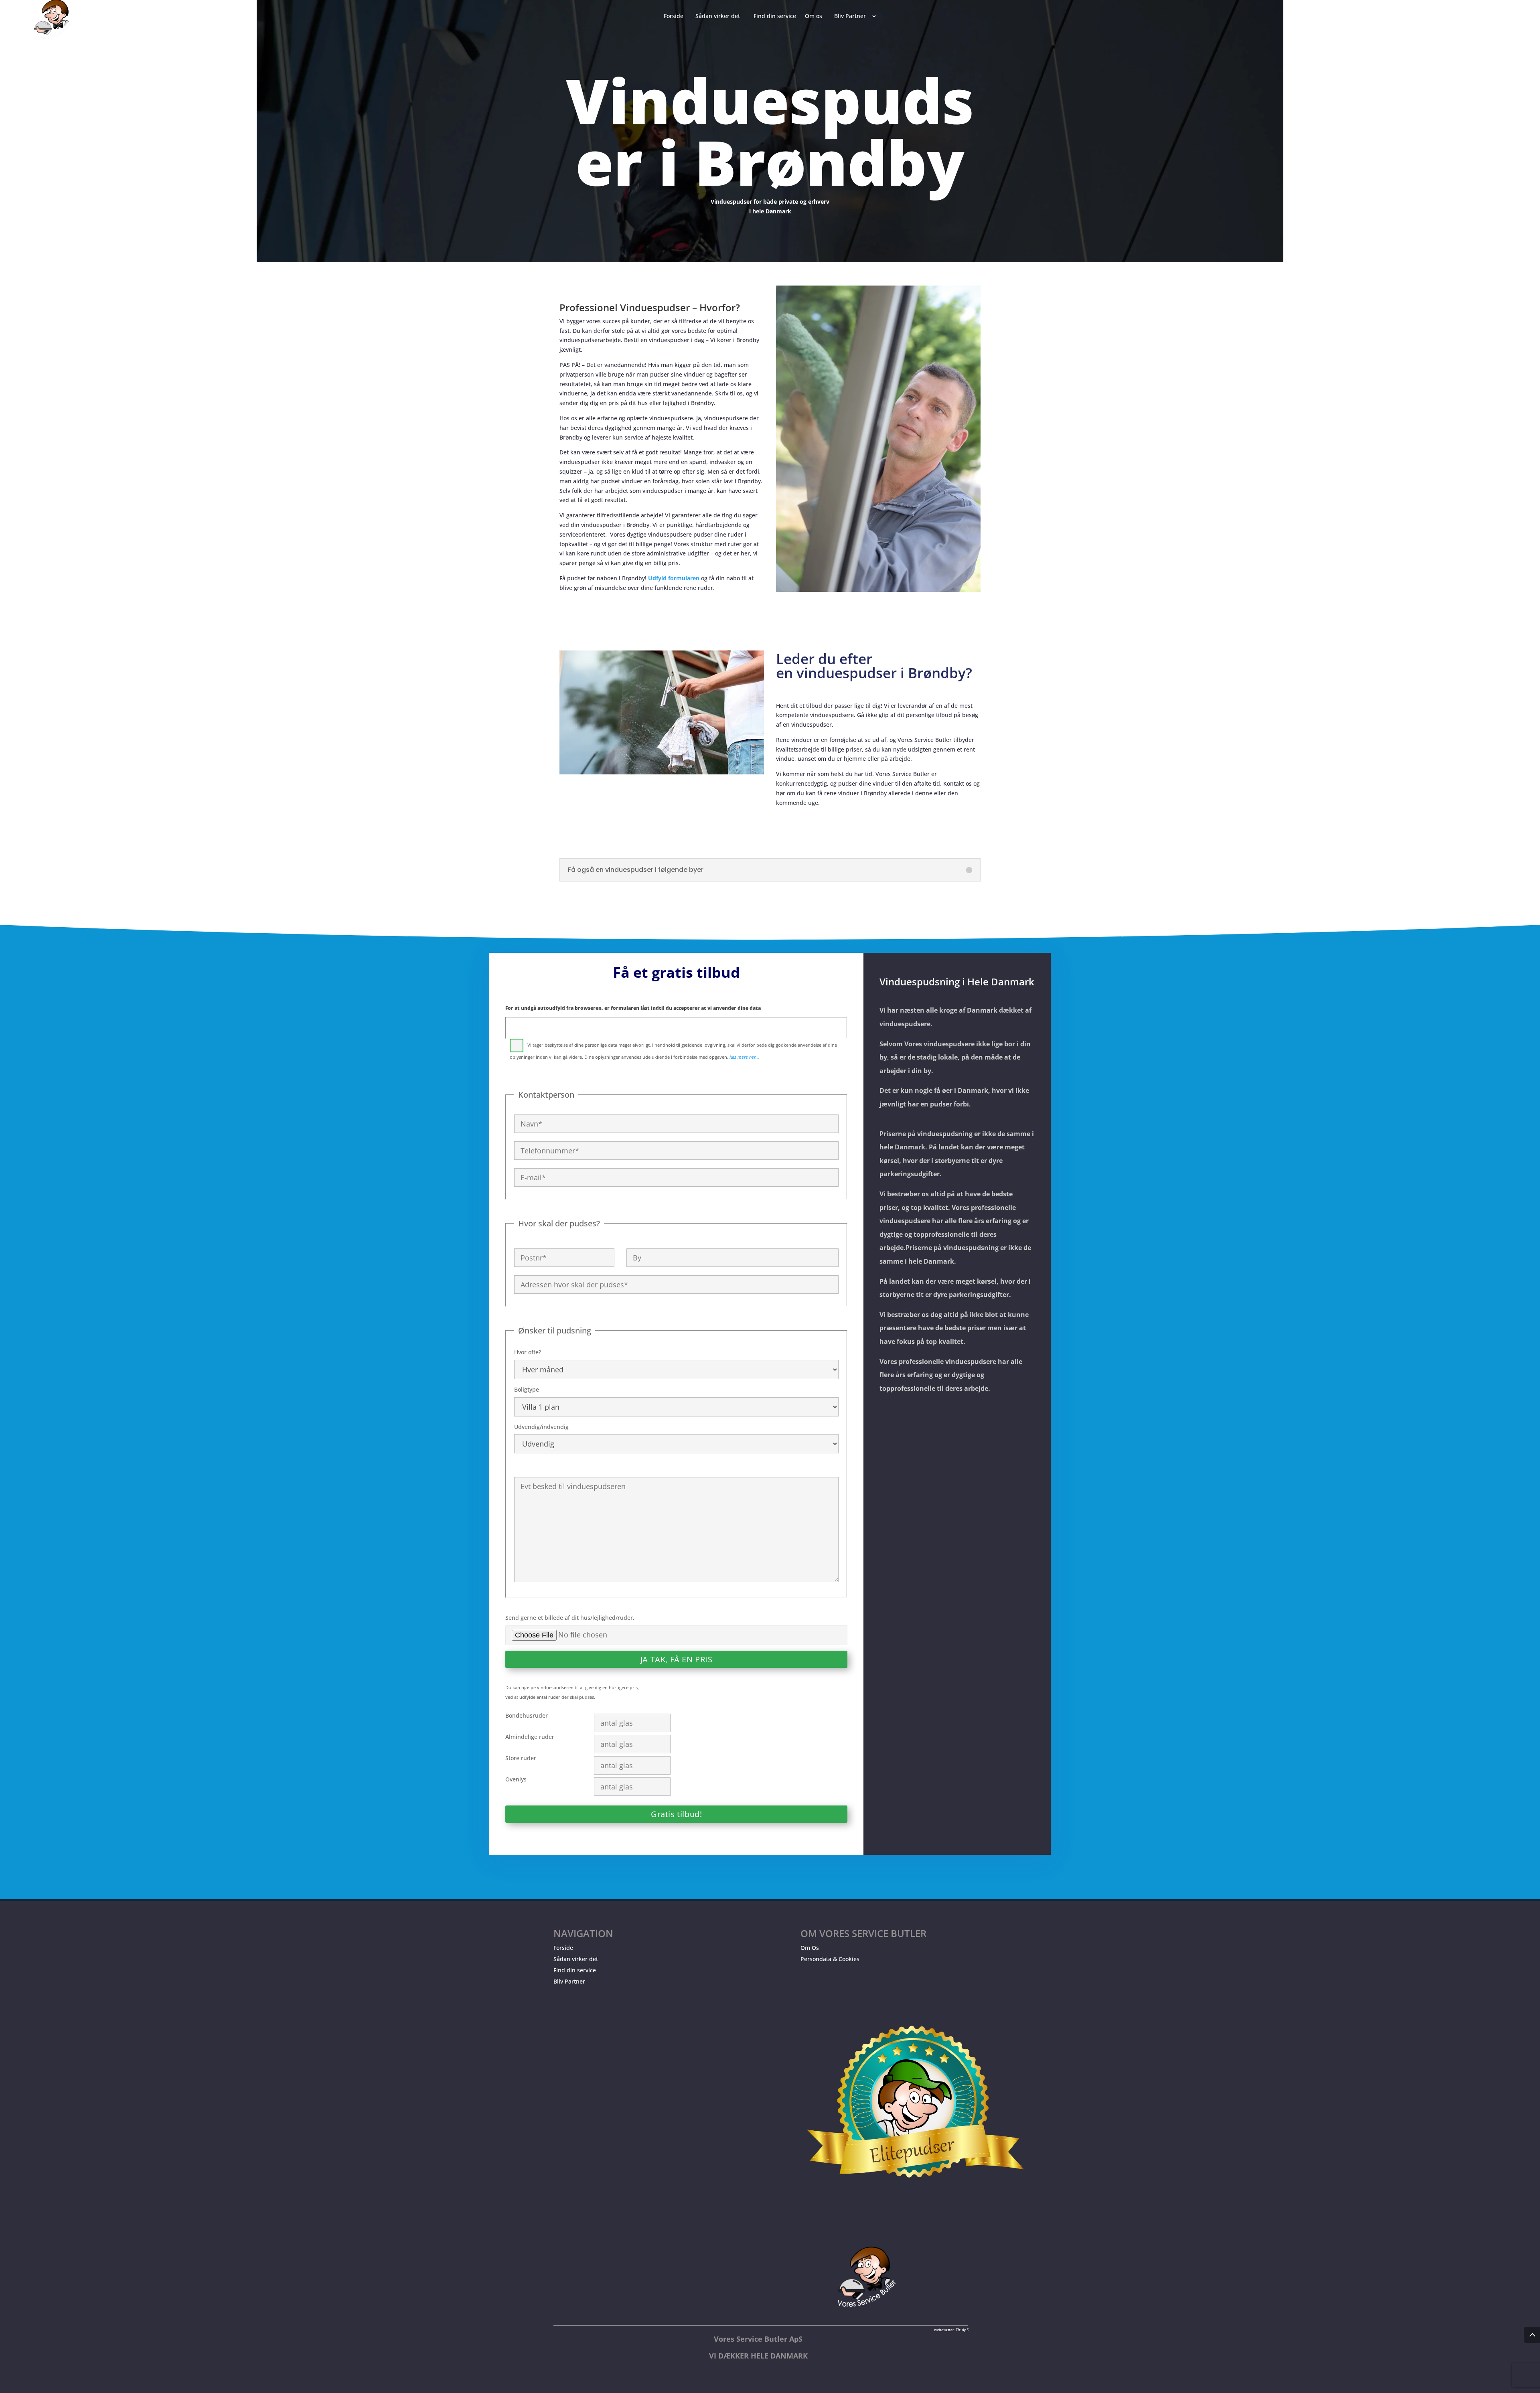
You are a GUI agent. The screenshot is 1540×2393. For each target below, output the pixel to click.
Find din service (575, 1970)
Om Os (810, 1948)
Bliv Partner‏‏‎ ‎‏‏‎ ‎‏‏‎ (852, 16)
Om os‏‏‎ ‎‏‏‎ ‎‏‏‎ (815, 16)
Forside (563, 1948)
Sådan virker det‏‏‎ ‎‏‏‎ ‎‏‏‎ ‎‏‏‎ (720, 16)
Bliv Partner (569, 1981)
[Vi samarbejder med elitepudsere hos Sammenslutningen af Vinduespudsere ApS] (915, 2206)
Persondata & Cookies (830, 1959)
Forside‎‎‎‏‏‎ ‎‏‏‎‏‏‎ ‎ (675, 16)
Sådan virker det (576, 1959)
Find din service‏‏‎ (775, 16)
